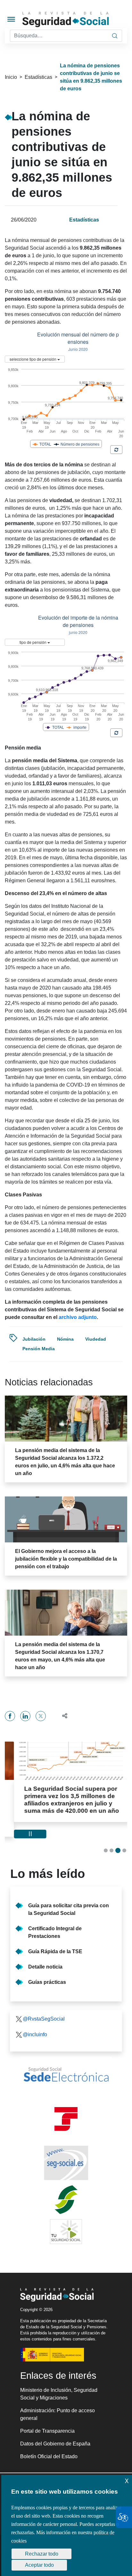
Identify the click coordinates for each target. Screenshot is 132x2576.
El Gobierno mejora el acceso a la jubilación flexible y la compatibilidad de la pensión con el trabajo (66, 1559)
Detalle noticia (45, 1952)
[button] (62, 1716)
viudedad (96, 1339)
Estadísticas (38, 77)
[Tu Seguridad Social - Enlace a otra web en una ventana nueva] (66, 2217)
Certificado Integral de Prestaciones (55, 1918)
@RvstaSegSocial (44, 2004)
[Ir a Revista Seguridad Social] (76, 20)
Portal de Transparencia (47, 2416)
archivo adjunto (78, 1317)
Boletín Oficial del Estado (49, 2442)
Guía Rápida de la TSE (55, 1937)
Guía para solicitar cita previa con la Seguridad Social (69, 1895)
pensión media (39, 1349)
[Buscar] (115, 36)
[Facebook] (10, 1716)
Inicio (11, 77)
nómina (65, 1339)
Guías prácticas (47, 1967)
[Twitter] (41, 1716)
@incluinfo (35, 2020)
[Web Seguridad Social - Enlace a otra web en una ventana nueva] (66, 2148)
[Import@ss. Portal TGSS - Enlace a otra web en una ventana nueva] (66, 2104)
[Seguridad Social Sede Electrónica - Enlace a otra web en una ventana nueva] (66, 2060)
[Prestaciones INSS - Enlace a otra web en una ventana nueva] (66, 2185)
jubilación (34, 1339)
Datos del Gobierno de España (55, 2429)
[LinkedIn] (25, 1716)
